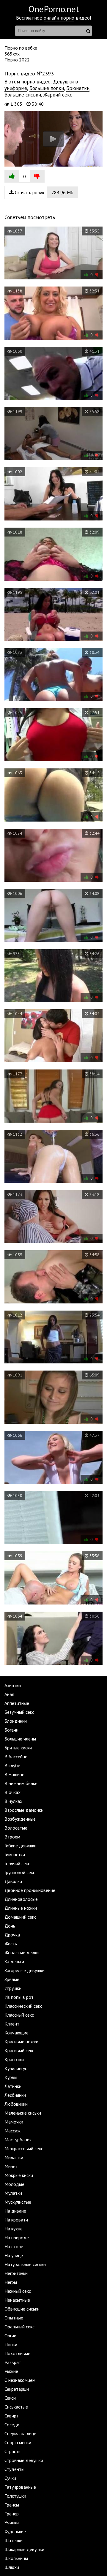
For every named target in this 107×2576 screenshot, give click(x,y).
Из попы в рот (19, 1997)
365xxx (12, 54)
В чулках (13, 1801)
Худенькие (15, 2531)
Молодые (14, 2184)
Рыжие (11, 2371)
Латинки (13, 2086)
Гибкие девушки (21, 1846)
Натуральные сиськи (25, 2264)
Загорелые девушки (25, 1970)
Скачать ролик (44, 192)
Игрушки (13, 1988)
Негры (11, 2282)
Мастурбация (18, 2140)
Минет (11, 2166)
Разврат (13, 2362)
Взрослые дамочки (24, 1810)
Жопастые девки (22, 1952)
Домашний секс (20, 1917)
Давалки (13, 1881)
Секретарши (17, 2389)
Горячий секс (17, 1863)
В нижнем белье (21, 1783)
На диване (15, 2211)
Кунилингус (16, 2068)
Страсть (12, 2451)
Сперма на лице (20, 2433)
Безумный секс (19, 1712)
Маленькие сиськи (23, 2113)
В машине (14, 1774)
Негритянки (16, 2273)
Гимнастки (15, 1855)
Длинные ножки (21, 1908)
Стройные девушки (24, 2460)
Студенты (14, 2469)
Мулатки (13, 2193)
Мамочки (14, 2122)
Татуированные (20, 2487)
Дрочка (12, 1935)
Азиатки (13, 1685)
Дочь (10, 1926)
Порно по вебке (21, 48)
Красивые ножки (21, 2042)
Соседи (12, 2425)
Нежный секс (18, 2291)
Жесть (11, 1944)
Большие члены (20, 1739)
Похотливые (17, 2353)
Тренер (12, 2514)
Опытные (14, 2318)
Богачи (11, 1730)
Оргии (10, 2336)
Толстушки (15, 2496)
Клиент (12, 2024)
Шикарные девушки (24, 2549)
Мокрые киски (19, 2175)
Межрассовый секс (24, 2148)
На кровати (16, 2220)
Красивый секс (19, 2050)
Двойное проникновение (30, 1890)
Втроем (12, 1837)
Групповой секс (20, 1872)
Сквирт (12, 2416)
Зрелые (12, 1979)
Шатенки (14, 2540)
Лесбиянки (15, 2095)
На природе (17, 2238)
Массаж (12, 2131)
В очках (12, 1792)
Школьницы (16, 2558)
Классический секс (23, 2006)
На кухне (14, 2229)
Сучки (10, 2478)
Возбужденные (20, 1819)
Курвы (11, 2077)
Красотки (14, 2059)
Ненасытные (17, 2300)
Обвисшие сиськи (22, 2309)
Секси (10, 2398)
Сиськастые (16, 2407)
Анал (9, 1694)
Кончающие (16, 2033)
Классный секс (19, 2015)
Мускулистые (18, 2202)
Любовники (16, 2104)
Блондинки (16, 1721)
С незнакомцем (20, 2380)
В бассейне (16, 1757)
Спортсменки (18, 2442)
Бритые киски (18, 1748)
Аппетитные (17, 1703)
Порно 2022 (17, 60)
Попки (11, 2344)
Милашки (14, 2157)
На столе (14, 2246)
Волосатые (16, 1828)
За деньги (14, 1961)
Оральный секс (19, 2327)
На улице (14, 2255)
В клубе (12, 1765)
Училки (12, 2523)
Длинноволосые (21, 1899)
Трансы (12, 2505)
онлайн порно (59, 18)
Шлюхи (12, 2567)
